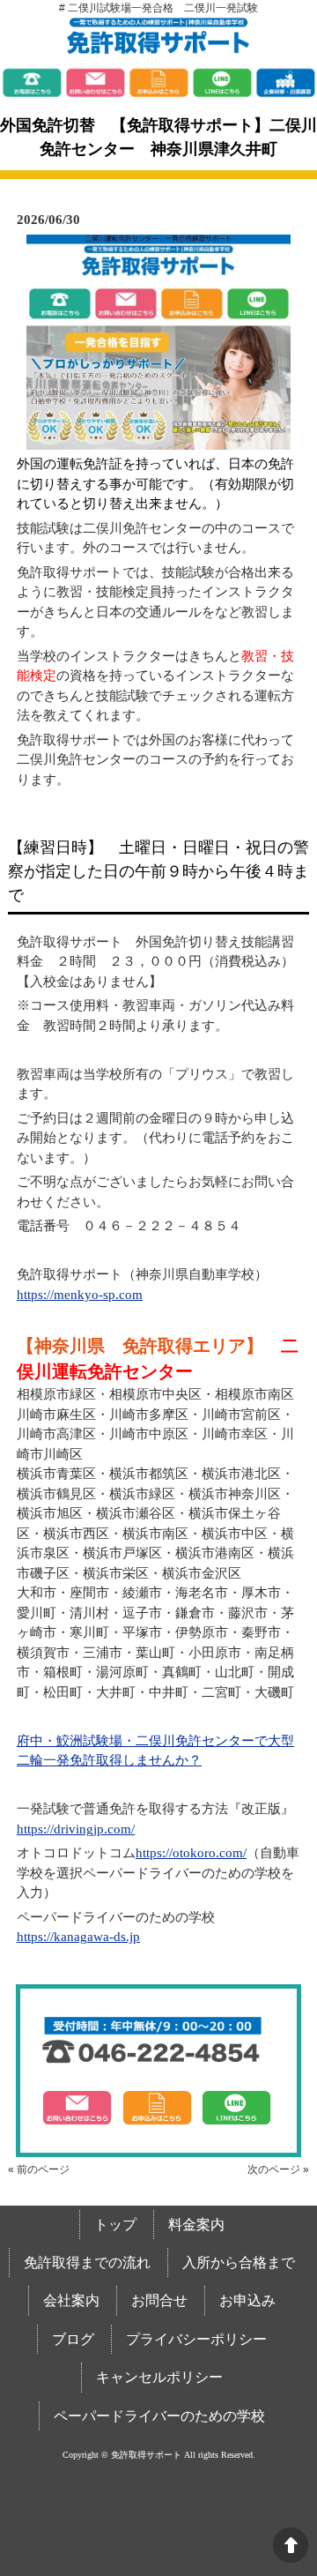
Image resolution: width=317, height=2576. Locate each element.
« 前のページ (39, 2169)
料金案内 (196, 2225)
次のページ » (278, 2169)
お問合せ (159, 2300)
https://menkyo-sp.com (80, 1295)
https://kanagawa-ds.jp (78, 1937)
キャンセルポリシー (159, 2377)
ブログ (73, 2339)
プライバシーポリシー (196, 2339)
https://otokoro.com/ (191, 1853)
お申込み (247, 2300)
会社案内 (71, 2300)
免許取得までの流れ (87, 2262)
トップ (115, 2225)
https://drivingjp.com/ (76, 1829)
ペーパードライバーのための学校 (159, 2416)
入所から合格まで (239, 2262)
